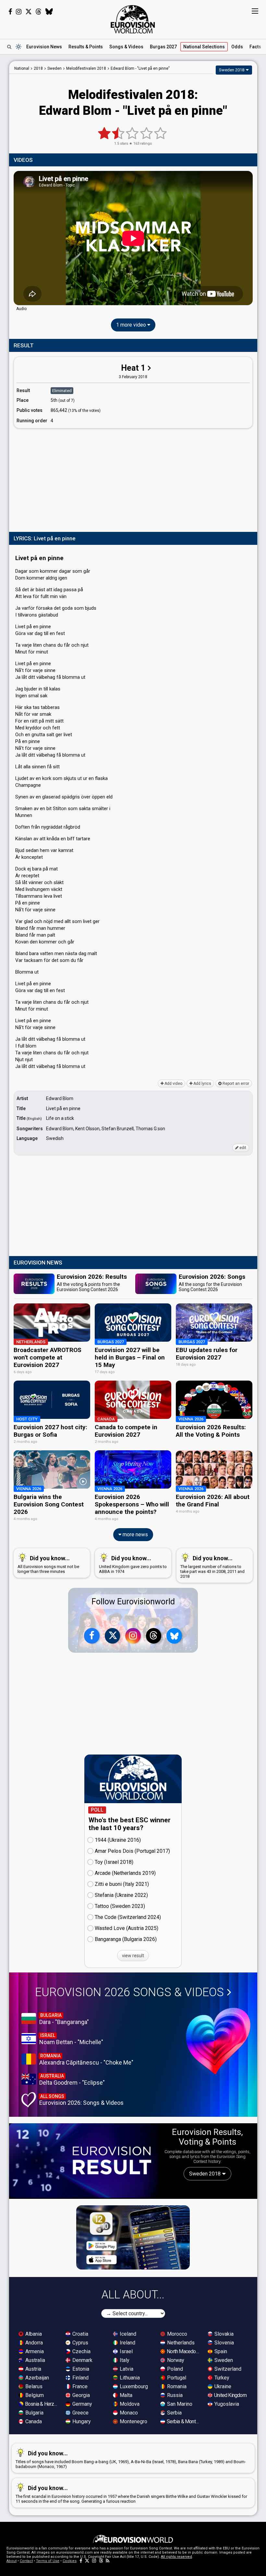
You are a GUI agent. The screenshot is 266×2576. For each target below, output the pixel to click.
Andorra (33, 2343)
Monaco (128, 2413)
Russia (174, 2395)
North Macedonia (184, 2351)
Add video (173, 1084)
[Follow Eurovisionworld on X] (29, 12)
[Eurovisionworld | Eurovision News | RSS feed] (108, 2561)
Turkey (221, 2378)
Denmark (82, 2360)
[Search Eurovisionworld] (9, 47)
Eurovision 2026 (129, 1992)
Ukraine (222, 2386)
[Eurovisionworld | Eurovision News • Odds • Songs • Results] (133, 19)
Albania (33, 2334)
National (204, 47)
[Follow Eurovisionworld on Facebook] (10, 12)
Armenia (34, 2351)
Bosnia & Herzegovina (42, 2404)
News (44, 47)
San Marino (179, 2404)
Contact (26, 2561)
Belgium (34, 2395)
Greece (80, 2413)
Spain (220, 2351)
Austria (33, 2369)
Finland (80, 2378)
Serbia (174, 2413)
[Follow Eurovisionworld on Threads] (39, 12)
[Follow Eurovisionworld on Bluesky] (49, 12)
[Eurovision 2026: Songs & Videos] (218, 2041)
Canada (33, 2421)
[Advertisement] (133, 479)
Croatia (80, 2334)
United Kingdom (230, 2395)
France (79, 2386)
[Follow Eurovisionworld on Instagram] (19, 12)
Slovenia (224, 2343)
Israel (126, 2351)
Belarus (33, 2386)
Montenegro (133, 2421)
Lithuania (129, 2378)
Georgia (80, 2395)
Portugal (176, 2378)
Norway (175, 2360)
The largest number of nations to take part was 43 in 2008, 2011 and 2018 (212, 1567)
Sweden (223, 2360)
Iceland (127, 2334)
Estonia (80, 2369)
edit (242, 1148)
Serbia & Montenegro (184, 2421)
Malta (125, 2395)
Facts (255, 47)
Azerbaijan (36, 2378)
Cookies (70, 2561)
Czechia (81, 2351)
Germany (82, 2404)
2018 (38, 68)
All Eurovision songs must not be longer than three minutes (48, 1564)
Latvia (126, 2369)
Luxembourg (133, 2386)
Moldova (129, 2404)
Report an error (235, 1084)
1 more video (132, 325)
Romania (176, 2386)
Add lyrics (202, 1084)
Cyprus (80, 2343)
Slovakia (223, 2334)
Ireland (127, 2343)
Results (86, 47)
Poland (174, 2369)
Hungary (81, 2421)
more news (135, 1534)
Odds (237, 47)
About (12, 2561)
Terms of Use (48, 2561)
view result (133, 1956)
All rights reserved (176, 2557)
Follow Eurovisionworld (133, 1602)
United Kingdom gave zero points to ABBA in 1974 (133, 1564)
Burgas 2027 (163, 47)
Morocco (176, 2334)
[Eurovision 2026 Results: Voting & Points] (84, 2161)
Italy (124, 2360)
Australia (35, 2360)
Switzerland (227, 2369)
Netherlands (180, 2343)
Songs (126, 47)
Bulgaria (34, 2413)
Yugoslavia (226, 2404)
